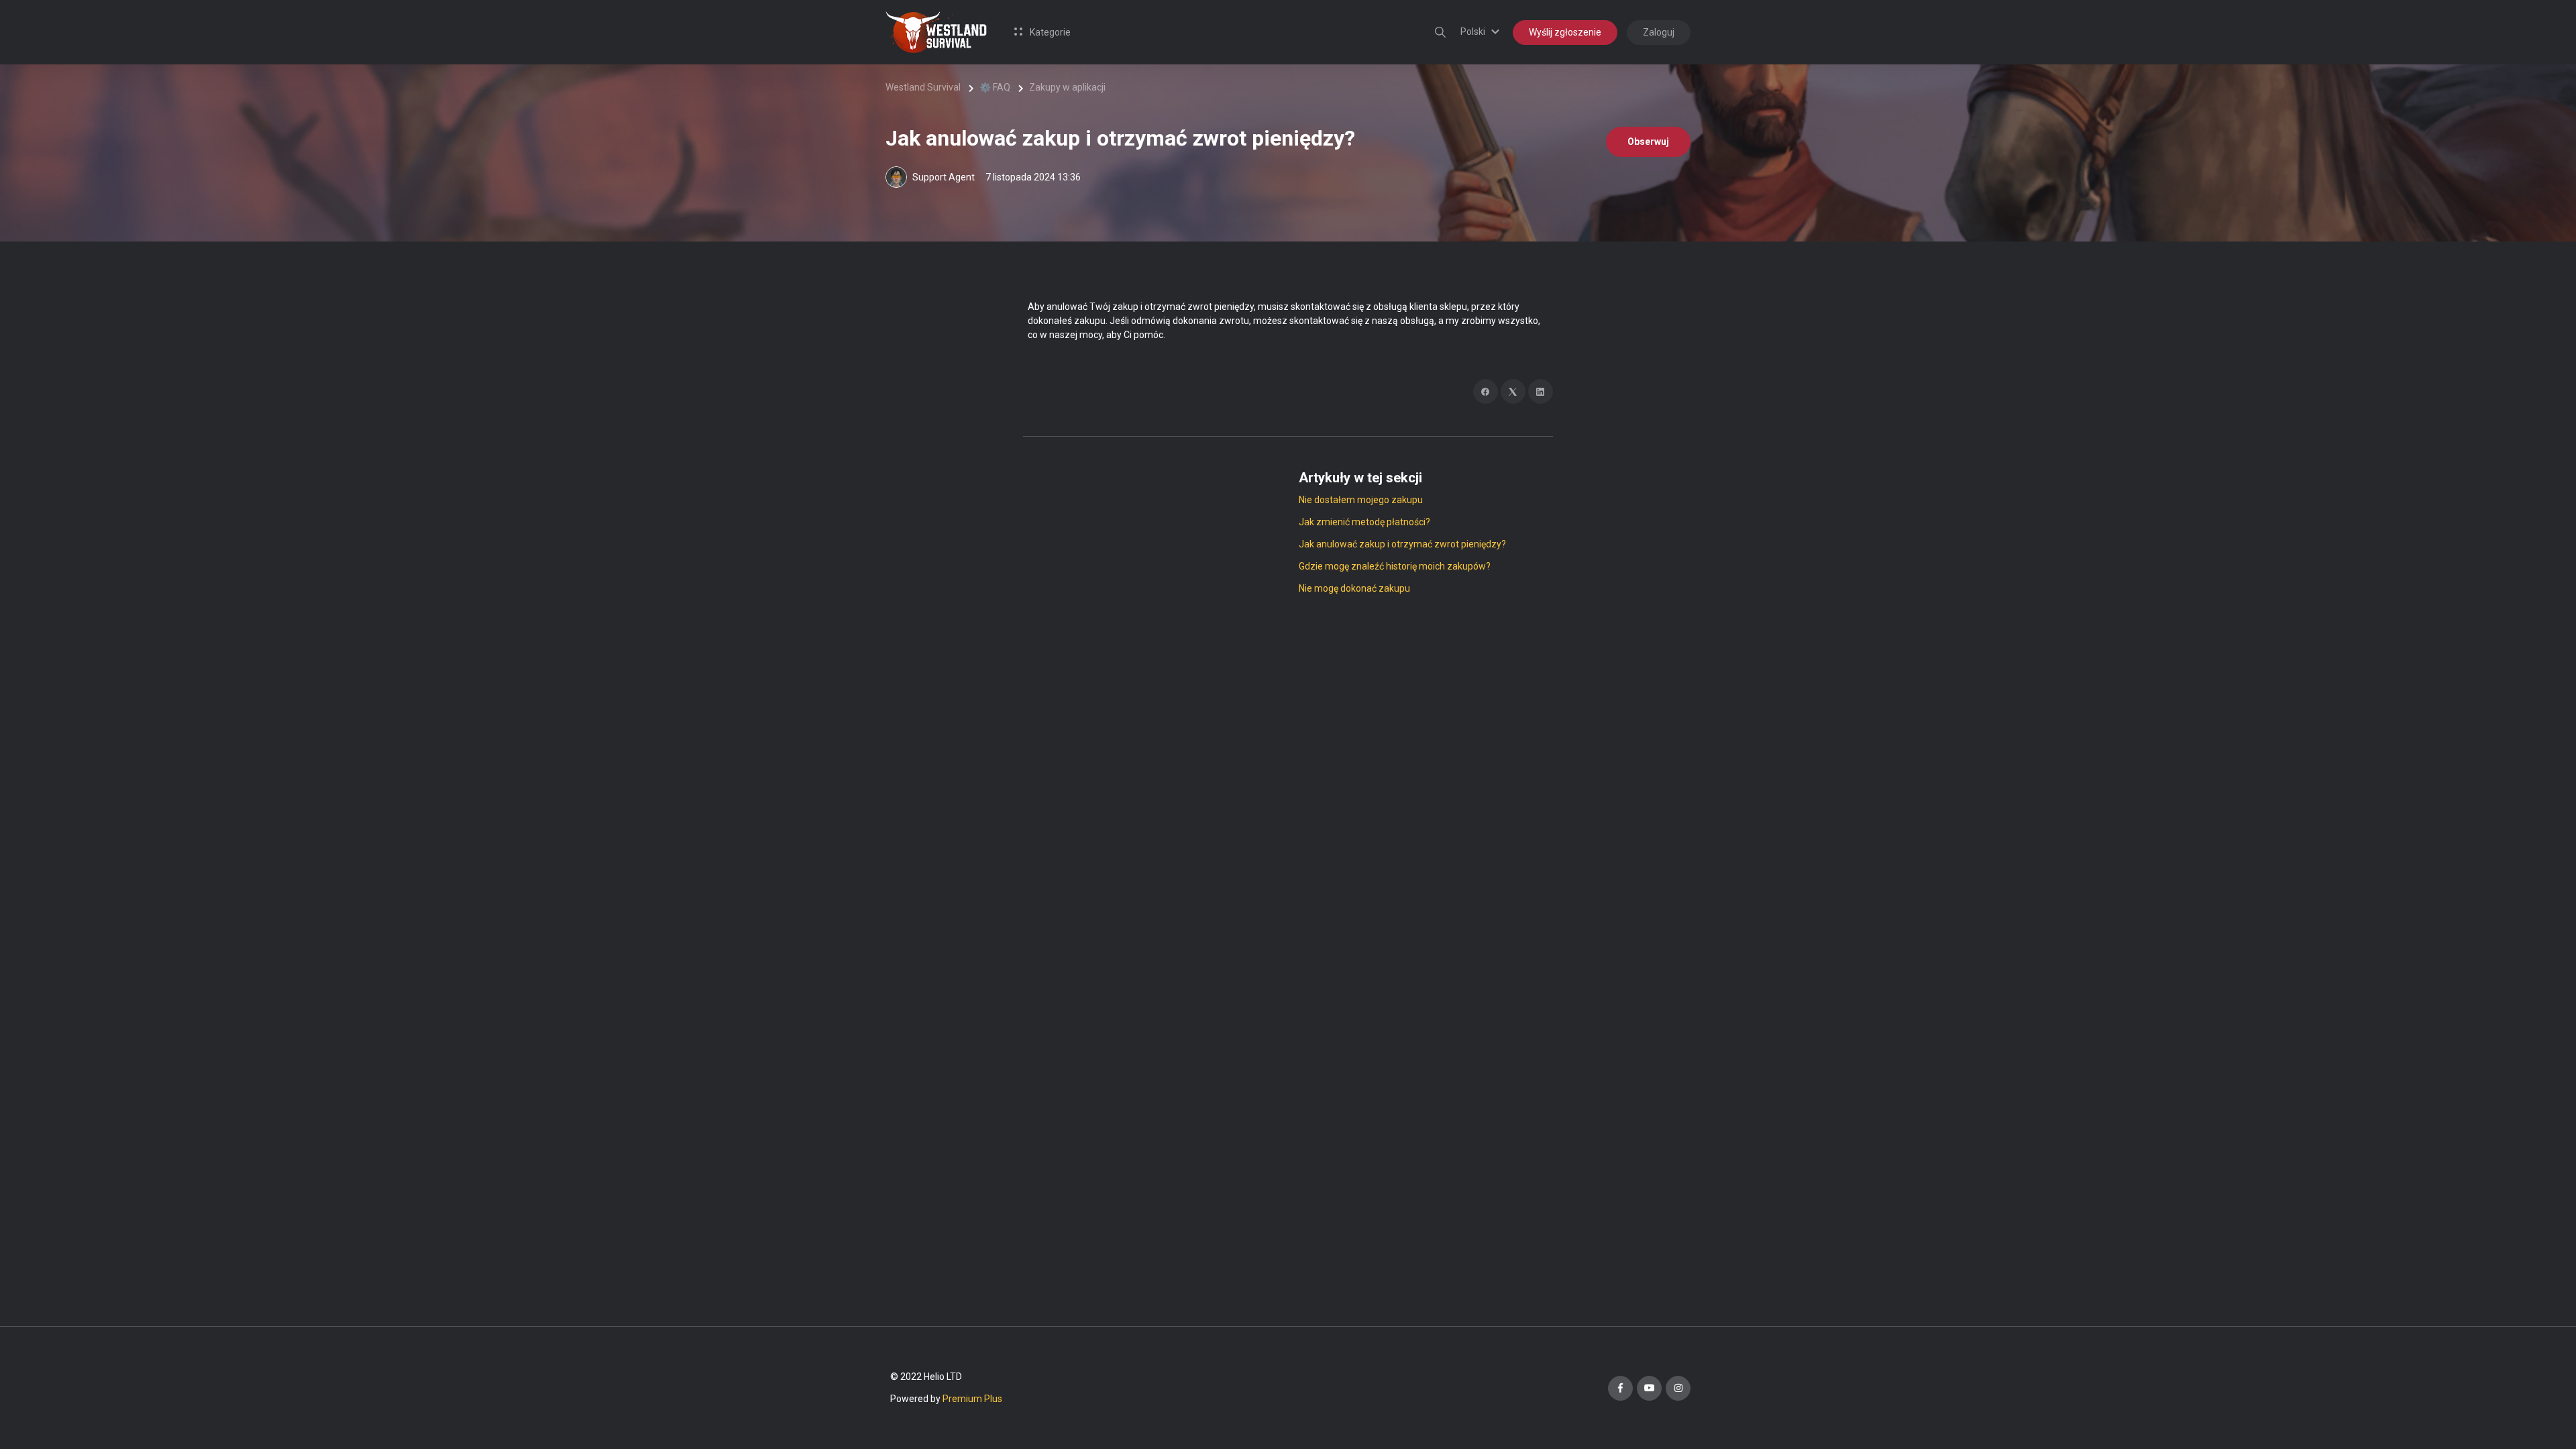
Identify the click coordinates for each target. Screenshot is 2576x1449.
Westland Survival (923, 87)
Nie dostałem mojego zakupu (1361, 500)
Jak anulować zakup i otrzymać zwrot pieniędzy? (1402, 544)
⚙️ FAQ (995, 87)
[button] (1482, 32)
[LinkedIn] (1541, 391)
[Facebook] (1486, 391)
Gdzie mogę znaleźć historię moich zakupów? (1395, 566)
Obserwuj (1648, 142)
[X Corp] (1513, 391)
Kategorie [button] (1049, 32)
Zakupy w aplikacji (1067, 87)
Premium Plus (972, 1399)
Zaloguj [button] (1659, 32)
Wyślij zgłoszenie (1565, 32)
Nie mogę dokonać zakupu (1354, 588)
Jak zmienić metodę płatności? (1364, 522)
